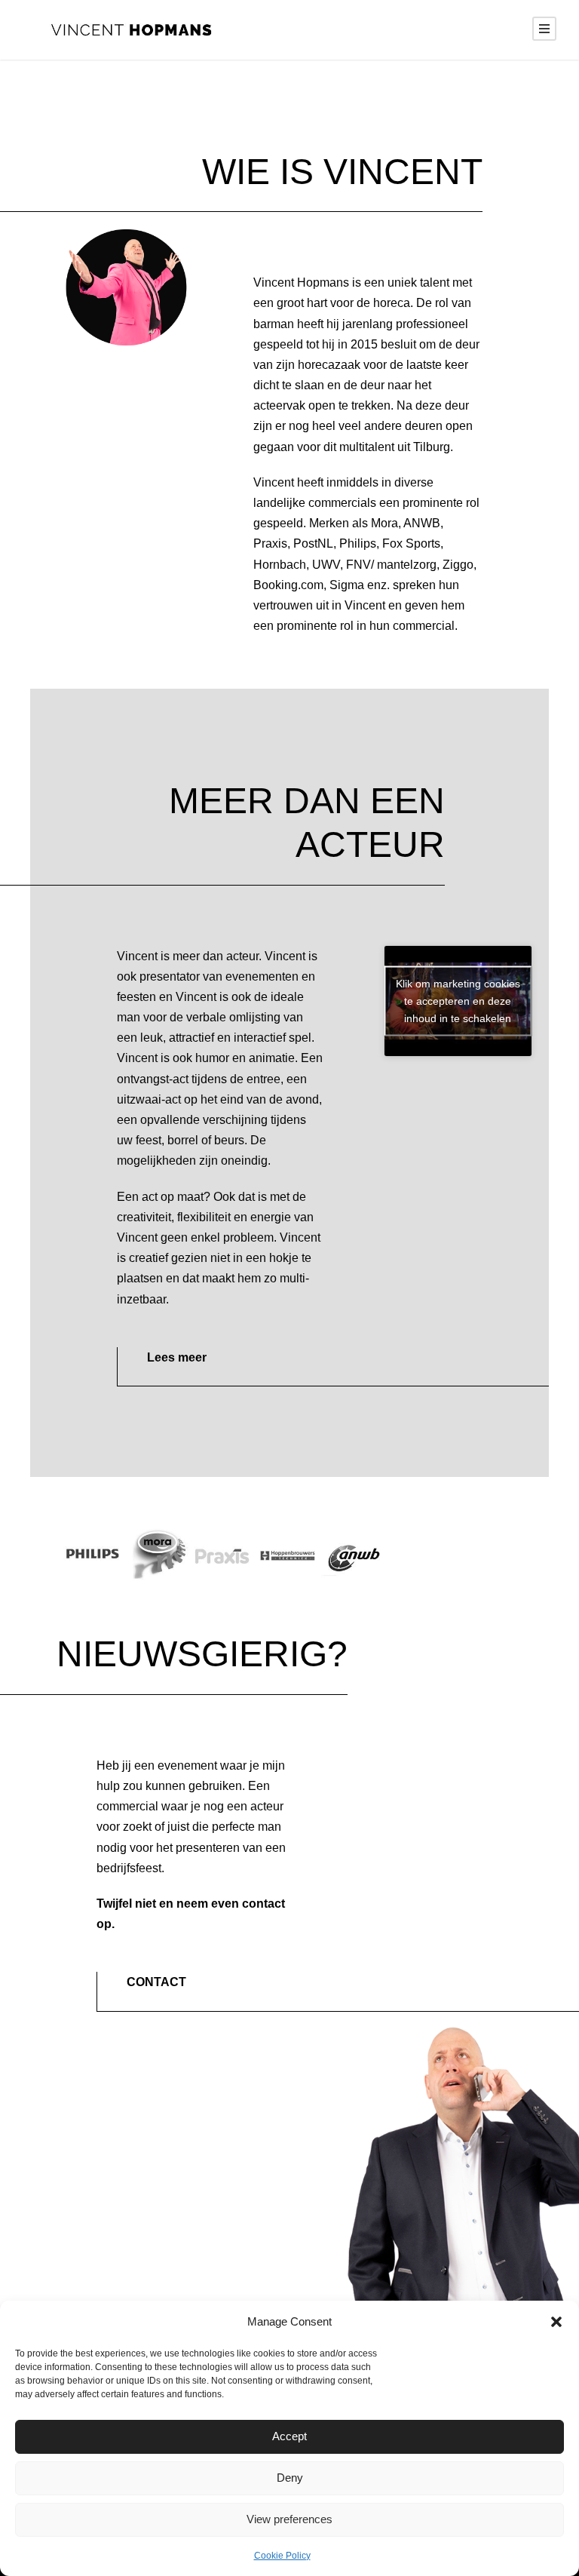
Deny (290, 2478)
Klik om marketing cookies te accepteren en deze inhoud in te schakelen (458, 1000)
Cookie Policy (282, 2556)
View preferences (289, 2519)
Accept (289, 2436)
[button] (556, 2322)
